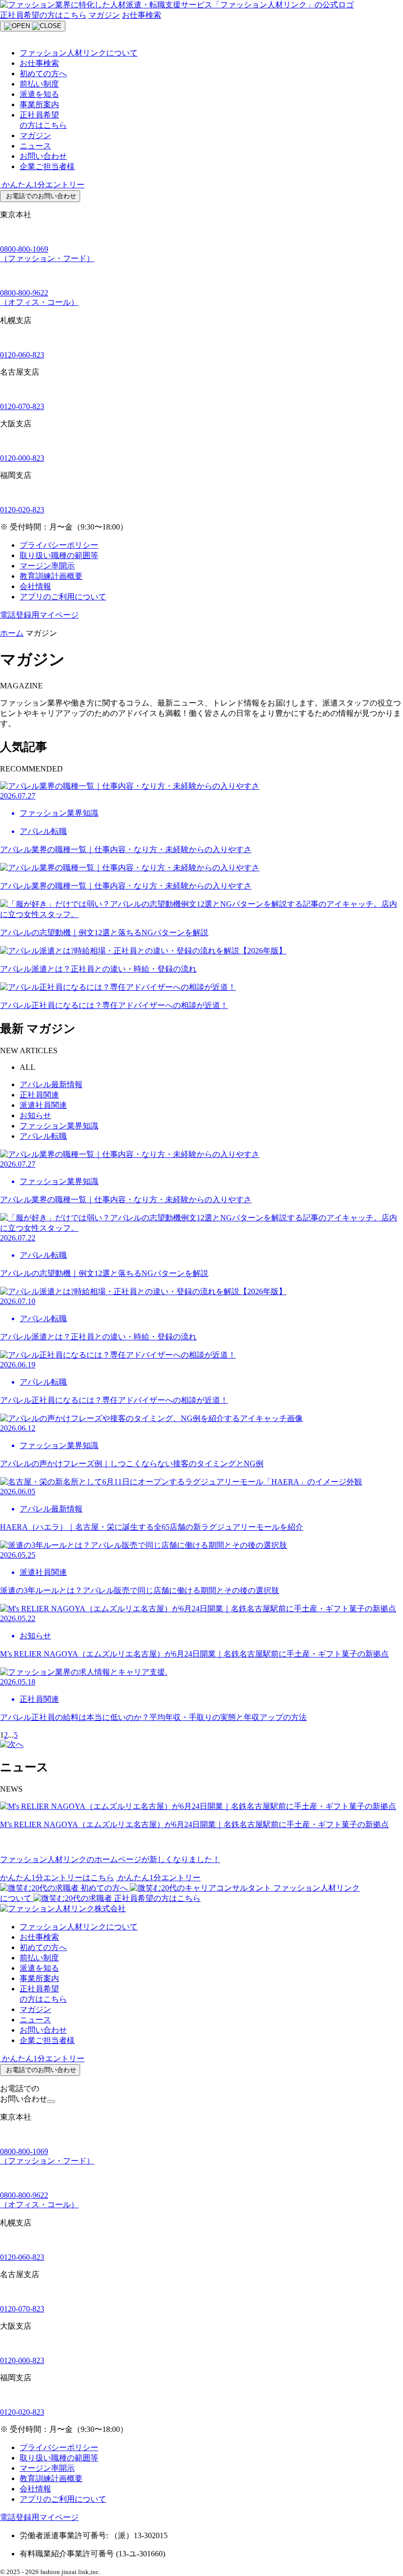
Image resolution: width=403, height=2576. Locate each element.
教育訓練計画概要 (51, 576)
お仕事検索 (142, 15)
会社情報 (35, 586)
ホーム (12, 633)
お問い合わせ (43, 156)
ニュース (35, 146)
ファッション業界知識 (59, 1126)
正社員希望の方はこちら (43, 15)
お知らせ (35, 1115)
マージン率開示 (47, 566)
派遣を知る (39, 94)
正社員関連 (39, 1095)
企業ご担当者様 (47, 166)
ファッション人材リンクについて (79, 53)
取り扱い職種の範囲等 (59, 555)
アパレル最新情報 (51, 1084)
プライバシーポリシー (59, 545)
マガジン (104, 15)
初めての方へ (43, 74)
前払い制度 (39, 84)
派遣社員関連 (43, 1105)
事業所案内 (39, 104)
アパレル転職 (43, 1136)
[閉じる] (51, 2102)
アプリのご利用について (63, 597)
